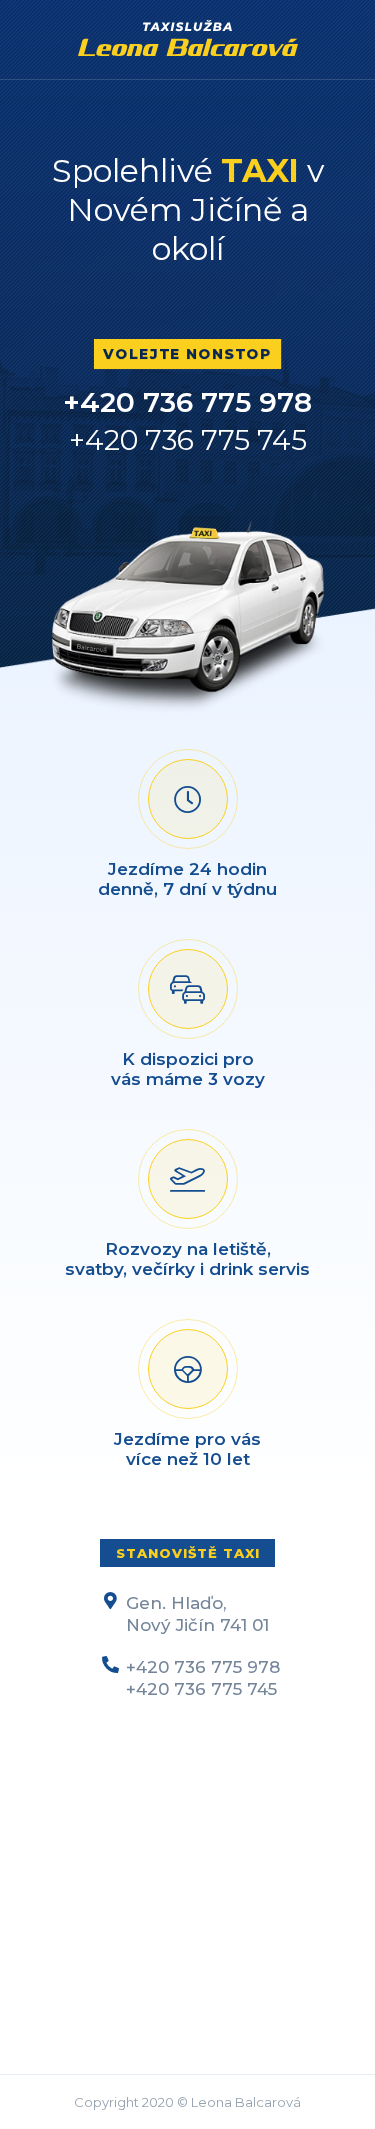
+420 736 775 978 (187, 402)
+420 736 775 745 (188, 440)
